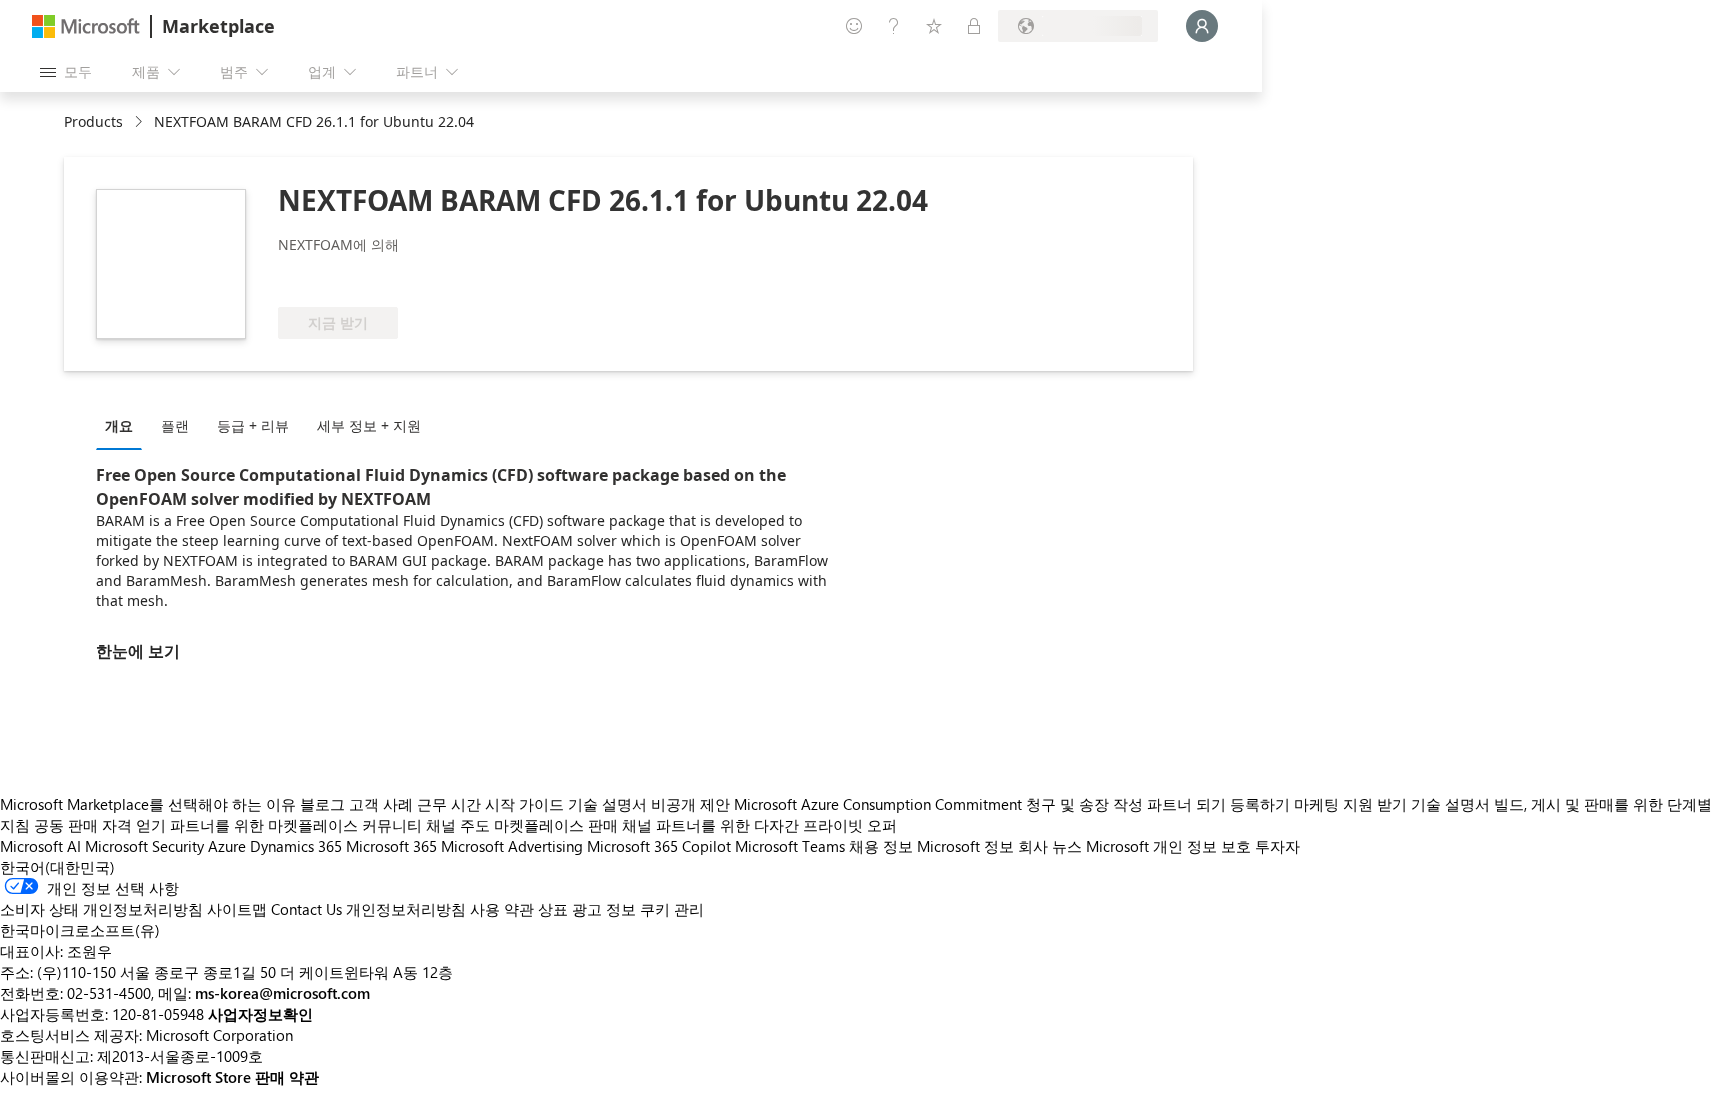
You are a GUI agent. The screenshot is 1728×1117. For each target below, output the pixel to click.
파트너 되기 (1186, 804)
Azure (227, 846)
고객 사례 (381, 804)
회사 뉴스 (1050, 846)
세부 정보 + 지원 (369, 425)
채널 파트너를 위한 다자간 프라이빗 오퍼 (759, 825)
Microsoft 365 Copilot (659, 846)
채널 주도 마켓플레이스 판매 (522, 825)
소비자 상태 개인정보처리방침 (101, 909)
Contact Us (306, 909)
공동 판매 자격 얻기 (100, 825)
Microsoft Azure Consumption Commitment (880, 804)
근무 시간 (449, 804)
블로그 (322, 804)
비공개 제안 (690, 804)
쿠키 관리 (672, 909)
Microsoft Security (144, 846)
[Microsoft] (86, 26)
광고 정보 (604, 909)
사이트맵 (237, 909)
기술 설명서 (607, 804)
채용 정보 (881, 846)
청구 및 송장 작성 (1084, 804)
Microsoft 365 (391, 846)
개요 (119, 425)
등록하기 (1260, 804)
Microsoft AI (40, 846)
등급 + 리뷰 (253, 425)
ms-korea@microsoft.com (282, 993)
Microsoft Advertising (512, 846)
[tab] (124, 425)
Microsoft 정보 (965, 846)
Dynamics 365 (296, 846)
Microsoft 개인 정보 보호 (1168, 846)
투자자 (1277, 846)
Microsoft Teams (790, 846)
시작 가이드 (524, 804)
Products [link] (93, 121)
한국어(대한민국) (57, 867)
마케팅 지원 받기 (1350, 804)
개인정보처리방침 (406, 909)
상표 (553, 909)
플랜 (175, 425)
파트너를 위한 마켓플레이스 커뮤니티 (296, 825)
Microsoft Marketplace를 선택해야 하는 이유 (148, 804)
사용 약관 (502, 909)
